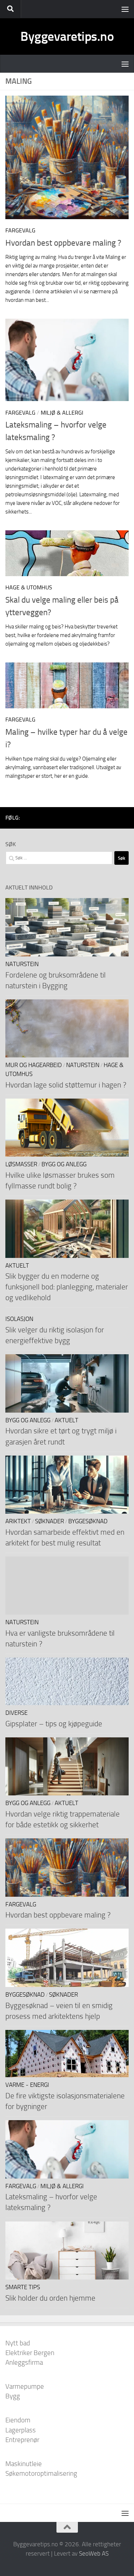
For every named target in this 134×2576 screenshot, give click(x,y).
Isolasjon (19, 1319)
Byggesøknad (88, 1521)
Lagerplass (21, 2430)
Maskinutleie (24, 2464)
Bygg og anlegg (64, 1164)
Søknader (49, 1521)
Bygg (13, 2396)
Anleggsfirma (24, 2362)
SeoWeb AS (94, 2553)
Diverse (16, 1713)
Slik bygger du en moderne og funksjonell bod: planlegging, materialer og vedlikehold (67, 1287)
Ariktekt (18, 1521)
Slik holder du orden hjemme (50, 2298)
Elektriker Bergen (30, 2353)
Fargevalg (20, 230)
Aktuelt (17, 1266)
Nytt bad (18, 2343)
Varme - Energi (27, 2085)
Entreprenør (22, 2440)
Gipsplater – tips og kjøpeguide (54, 1724)
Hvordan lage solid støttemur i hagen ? (66, 1085)
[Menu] (125, 9)
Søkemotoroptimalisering (41, 2473)
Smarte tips (23, 2287)
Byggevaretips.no (67, 36)
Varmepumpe (25, 2386)
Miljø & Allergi (62, 413)
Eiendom (18, 2420)
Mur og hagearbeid (34, 1065)
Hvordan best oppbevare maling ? (63, 243)
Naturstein (22, 964)
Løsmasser (21, 1164)
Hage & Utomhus (29, 587)
